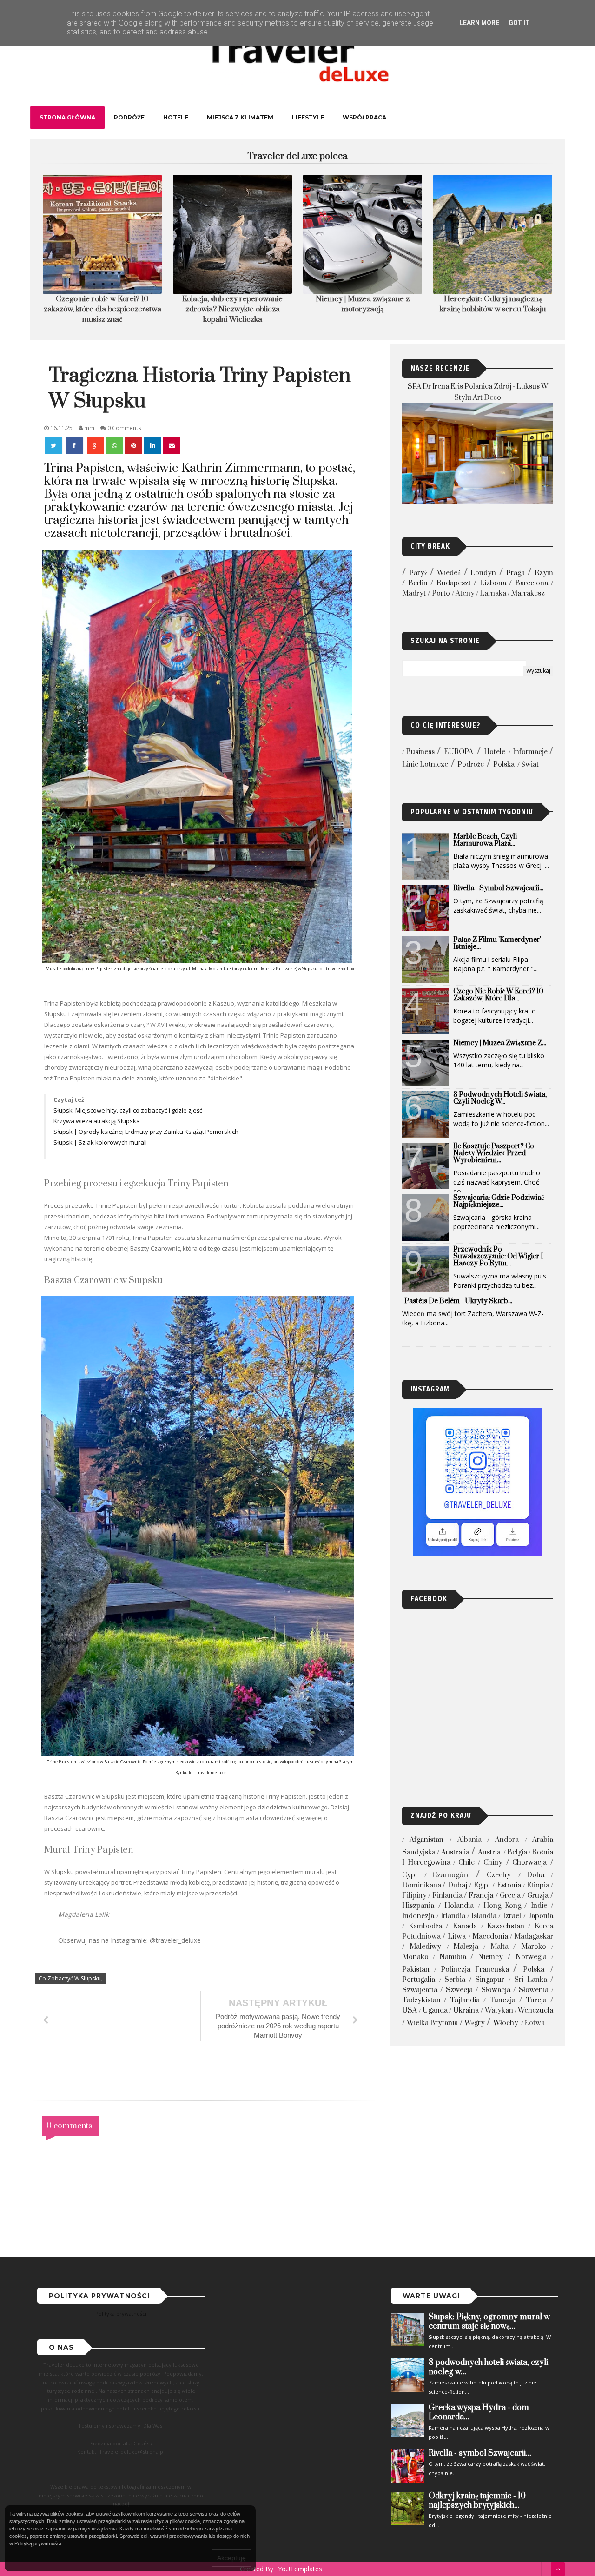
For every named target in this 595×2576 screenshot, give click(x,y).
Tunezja (502, 2000)
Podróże (129, 117)
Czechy (499, 1875)
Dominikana (422, 1885)
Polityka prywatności (121, 2314)
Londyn (483, 573)
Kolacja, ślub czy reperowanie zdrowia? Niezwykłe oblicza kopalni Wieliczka (232, 309)
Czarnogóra (451, 1875)
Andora (507, 1840)
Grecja (510, 1896)
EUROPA (459, 752)
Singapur (490, 1980)
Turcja (536, 2000)
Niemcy (490, 1957)
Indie (539, 1906)
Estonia (509, 1885)
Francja (481, 1896)
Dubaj (457, 1885)
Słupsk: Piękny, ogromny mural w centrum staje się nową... (489, 2322)
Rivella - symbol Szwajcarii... (498, 888)
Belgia (517, 1852)
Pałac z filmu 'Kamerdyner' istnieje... (497, 943)
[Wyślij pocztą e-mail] (172, 446)
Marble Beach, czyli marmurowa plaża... (485, 840)
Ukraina (466, 2010)
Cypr (410, 1875)
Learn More (479, 23)
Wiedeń (449, 573)
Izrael (512, 1916)
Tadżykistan (421, 2000)
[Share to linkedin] (152, 446)
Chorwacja (529, 1863)
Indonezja (418, 1916)
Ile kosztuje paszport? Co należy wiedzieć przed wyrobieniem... (494, 1153)
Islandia (484, 1916)
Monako (415, 1957)
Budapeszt (454, 583)
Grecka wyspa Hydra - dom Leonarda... (479, 2412)
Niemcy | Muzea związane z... (500, 1043)
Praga (516, 573)
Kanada (465, 1926)
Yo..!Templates (300, 2569)
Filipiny (414, 1896)
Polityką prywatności (38, 2543)
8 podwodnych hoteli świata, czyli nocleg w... (500, 1098)
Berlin (418, 583)
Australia (455, 1852)
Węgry (475, 2023)
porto (441, 593)
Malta (499, 1947)
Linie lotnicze (425, 765)
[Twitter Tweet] (54, 446)
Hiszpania (418, 1906)
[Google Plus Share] (95, 446)
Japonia (541, 1916)
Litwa (457, 1937)
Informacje (530, 752)
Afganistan (426, 1840)
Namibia (453, 1957)
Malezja (466, 1947)
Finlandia (447, 1896)
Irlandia (453, 1916)
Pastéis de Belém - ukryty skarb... (458, 1301)
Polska (504, 765)
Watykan (499, 2010)
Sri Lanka (531, 1980)
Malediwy (425, 1947)
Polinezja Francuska (475, 1970)
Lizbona (493, 583)
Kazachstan (506, 1926)
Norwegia (531, 1957)
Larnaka (493, 593)
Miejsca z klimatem (240, 117)
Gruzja (538, 1896)
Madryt (414, 593)
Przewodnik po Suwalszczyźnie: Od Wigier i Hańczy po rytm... (498, 1256)
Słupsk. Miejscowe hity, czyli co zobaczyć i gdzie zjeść (129, 1110)
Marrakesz (528, 593)
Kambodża (425, 1926)
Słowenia (534, 1990)
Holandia (459, 1906)
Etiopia (538, 1885)
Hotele (176, 117)
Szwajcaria (420, 1990)
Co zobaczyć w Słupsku (70, 1978)
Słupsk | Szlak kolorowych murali (101, 1142)
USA (410, 2010)
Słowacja (496, 1990)
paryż (418, 573)
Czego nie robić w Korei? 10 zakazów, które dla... (498, 995)
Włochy (506, 2023)
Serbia (455, 1980)
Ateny (465, 593)
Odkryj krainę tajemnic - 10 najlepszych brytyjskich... (477, 2501)
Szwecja (459, 1990)
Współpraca (364, 117)
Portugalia (419, 1980)
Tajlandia (465, 2000)
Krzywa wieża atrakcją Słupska (97, 1121)
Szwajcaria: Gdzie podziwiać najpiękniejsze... (499, 1201)
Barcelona (532, 583)
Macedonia (490, 1937)
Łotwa (535, 2023)
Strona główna (67, 117)
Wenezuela (535, 2010)
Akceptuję (231, 2558)
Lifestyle (308, 117)
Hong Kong (502, 1906)
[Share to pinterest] (133, 446)
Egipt (482, 1885)
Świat (530, 765)
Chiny (493, 1863)
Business (420, 752)
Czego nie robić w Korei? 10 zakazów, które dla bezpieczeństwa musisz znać (102, 309)
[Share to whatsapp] (114, 446)
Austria (489, 1852)
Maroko (534, 1947)
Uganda (435, 2010)
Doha (535, 1875)
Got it (519, 23)
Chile (466, 1863)
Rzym (544, 573)
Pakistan (416, 1970)
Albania (469, 1840)
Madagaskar (534, 1937)
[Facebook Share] (75, 446)
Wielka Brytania (432, 2023)
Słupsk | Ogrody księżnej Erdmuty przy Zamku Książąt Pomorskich (147, 1132)
